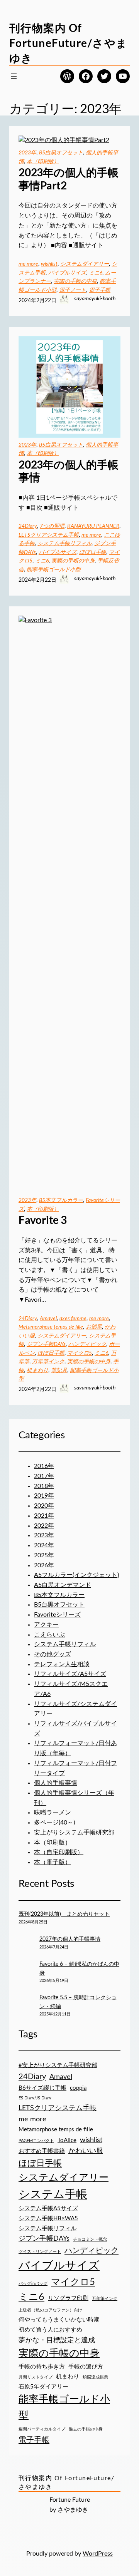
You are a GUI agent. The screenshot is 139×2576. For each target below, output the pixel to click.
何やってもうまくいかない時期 (59, 2320)
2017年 (44, 1476)
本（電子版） (53, 1862)
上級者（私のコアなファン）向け (50, 2310)
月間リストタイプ (36, 2377)
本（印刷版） (43, 162)
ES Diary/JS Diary (35, 2098)
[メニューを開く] (14, 76)
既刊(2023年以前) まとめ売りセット (64, 1914)
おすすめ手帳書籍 (42, 2151)
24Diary (28, 526)
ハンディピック (87, 1344)
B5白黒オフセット (61, 153)
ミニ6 (96, 273)
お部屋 (94, 1327)
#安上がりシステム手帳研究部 (58, 2065)
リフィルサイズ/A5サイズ (70, 1674)
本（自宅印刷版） (59, 1852)
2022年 (44, 1526)
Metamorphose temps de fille (51, 1327)
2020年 (44, 1506)
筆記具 (59, 1371)
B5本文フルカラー (61, 1200)
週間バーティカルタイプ (42, 2429)
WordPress (98, 2554)
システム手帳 (53, 2194)
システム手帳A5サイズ (48, 2209)
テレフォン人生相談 (62, 1664)
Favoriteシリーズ (57, 1615)
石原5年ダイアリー (43, 2387)
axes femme (73, 1319)
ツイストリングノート (40, 2252)
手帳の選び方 (86, 2367)
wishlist (49, 264)
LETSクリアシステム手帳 (49, 535)
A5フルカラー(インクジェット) (76, 1575)
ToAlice (67, 2140)
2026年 (44, 1565)
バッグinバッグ (33, 2284)
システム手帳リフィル (64, 544)
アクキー (46, 1625)
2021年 (44, 1516)
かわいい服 (86, 2151)
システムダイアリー (85, 264)
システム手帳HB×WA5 (48, 2219)
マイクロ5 (80, 1353)
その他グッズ (53, 1654)
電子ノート (73, 290)
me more (28, 264)
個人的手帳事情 (56, 1783)
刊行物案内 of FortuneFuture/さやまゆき (68, 43)
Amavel (48, 1319)
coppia (78, 2088)
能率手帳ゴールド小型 (54, 570)
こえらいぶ (49, 1635)
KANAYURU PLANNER (93, 526)
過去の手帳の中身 (86, 2429)
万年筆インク (48, 1362)
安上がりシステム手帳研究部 (74, 1833)
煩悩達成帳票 (95, 2377)
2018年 (44, 1486)
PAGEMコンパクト (36, 2141)
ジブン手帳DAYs (46, 1344)
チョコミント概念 (90, 2239)
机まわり (37, 1371)
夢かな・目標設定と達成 (57, 2340)
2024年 (44, 1545)
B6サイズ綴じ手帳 (42, 2088)
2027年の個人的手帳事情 (70, 1939)
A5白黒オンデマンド (63, 1585)
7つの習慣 (52, 526)
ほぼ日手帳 (93, 552)
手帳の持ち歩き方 (42, 2367)
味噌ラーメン (53, 1813)
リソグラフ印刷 (68, 2298)
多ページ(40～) (54, 1823)
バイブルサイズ (67, 273)
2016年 (44, 1466)
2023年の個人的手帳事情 (68, 471)
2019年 (44, 1496)
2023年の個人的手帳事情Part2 (68, 179)
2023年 (27, 153)
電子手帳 (100, 290)
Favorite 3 (43, 1220)
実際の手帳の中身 (75, 281)
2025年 (44, 1555)
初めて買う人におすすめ (50, 2330)
